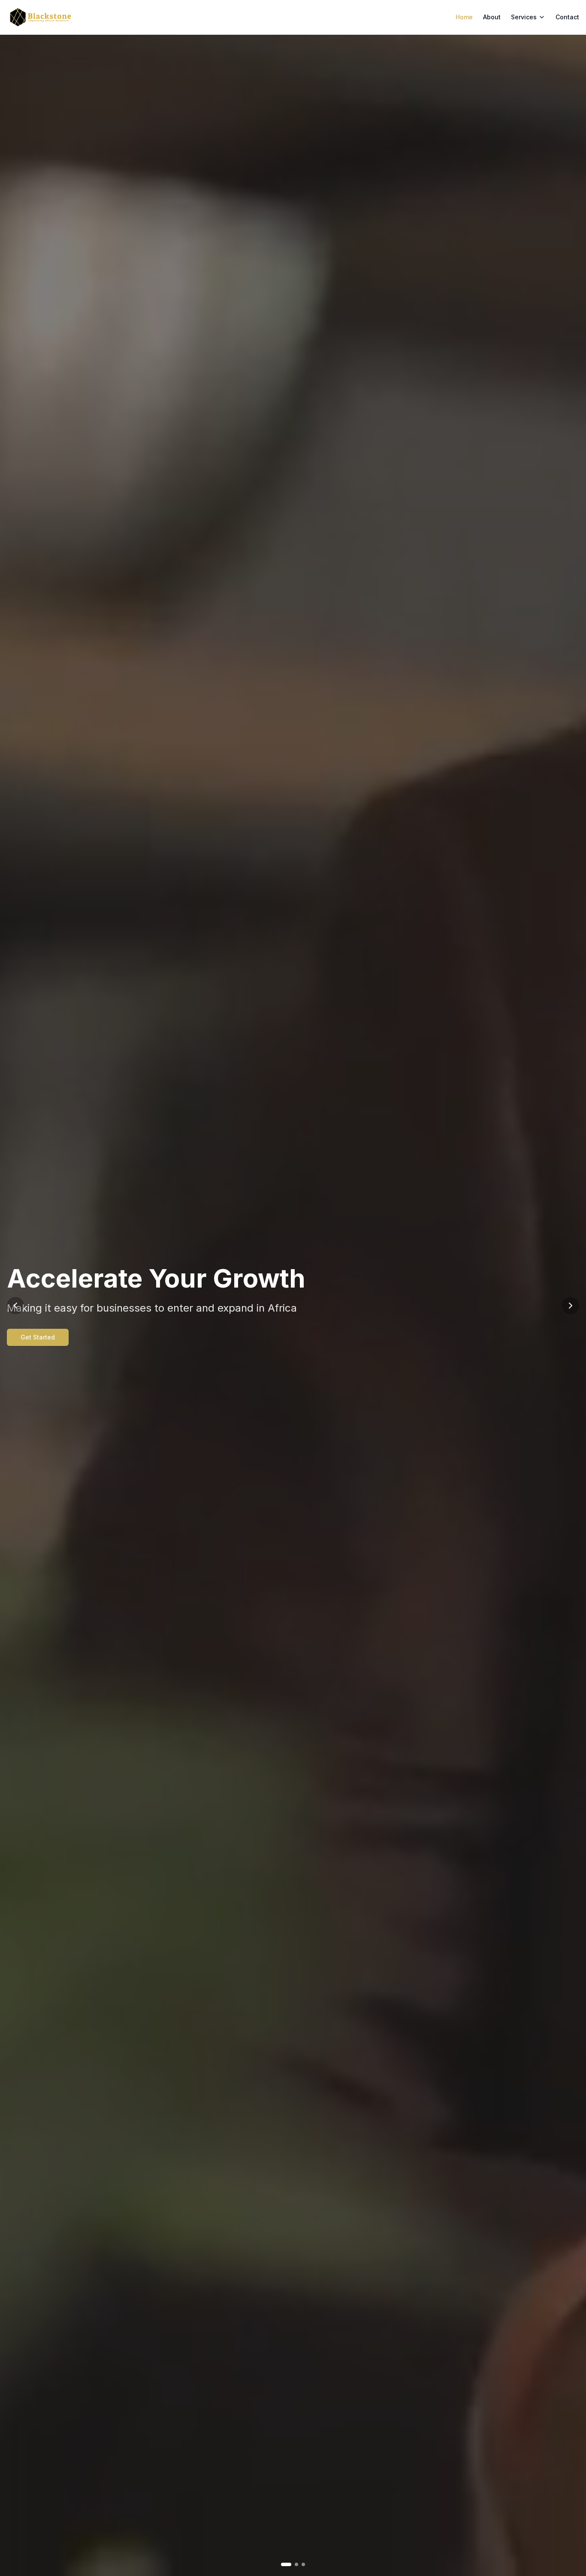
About (492, 17)
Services (524, 17)
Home (464, 17)
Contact (567, 17)
